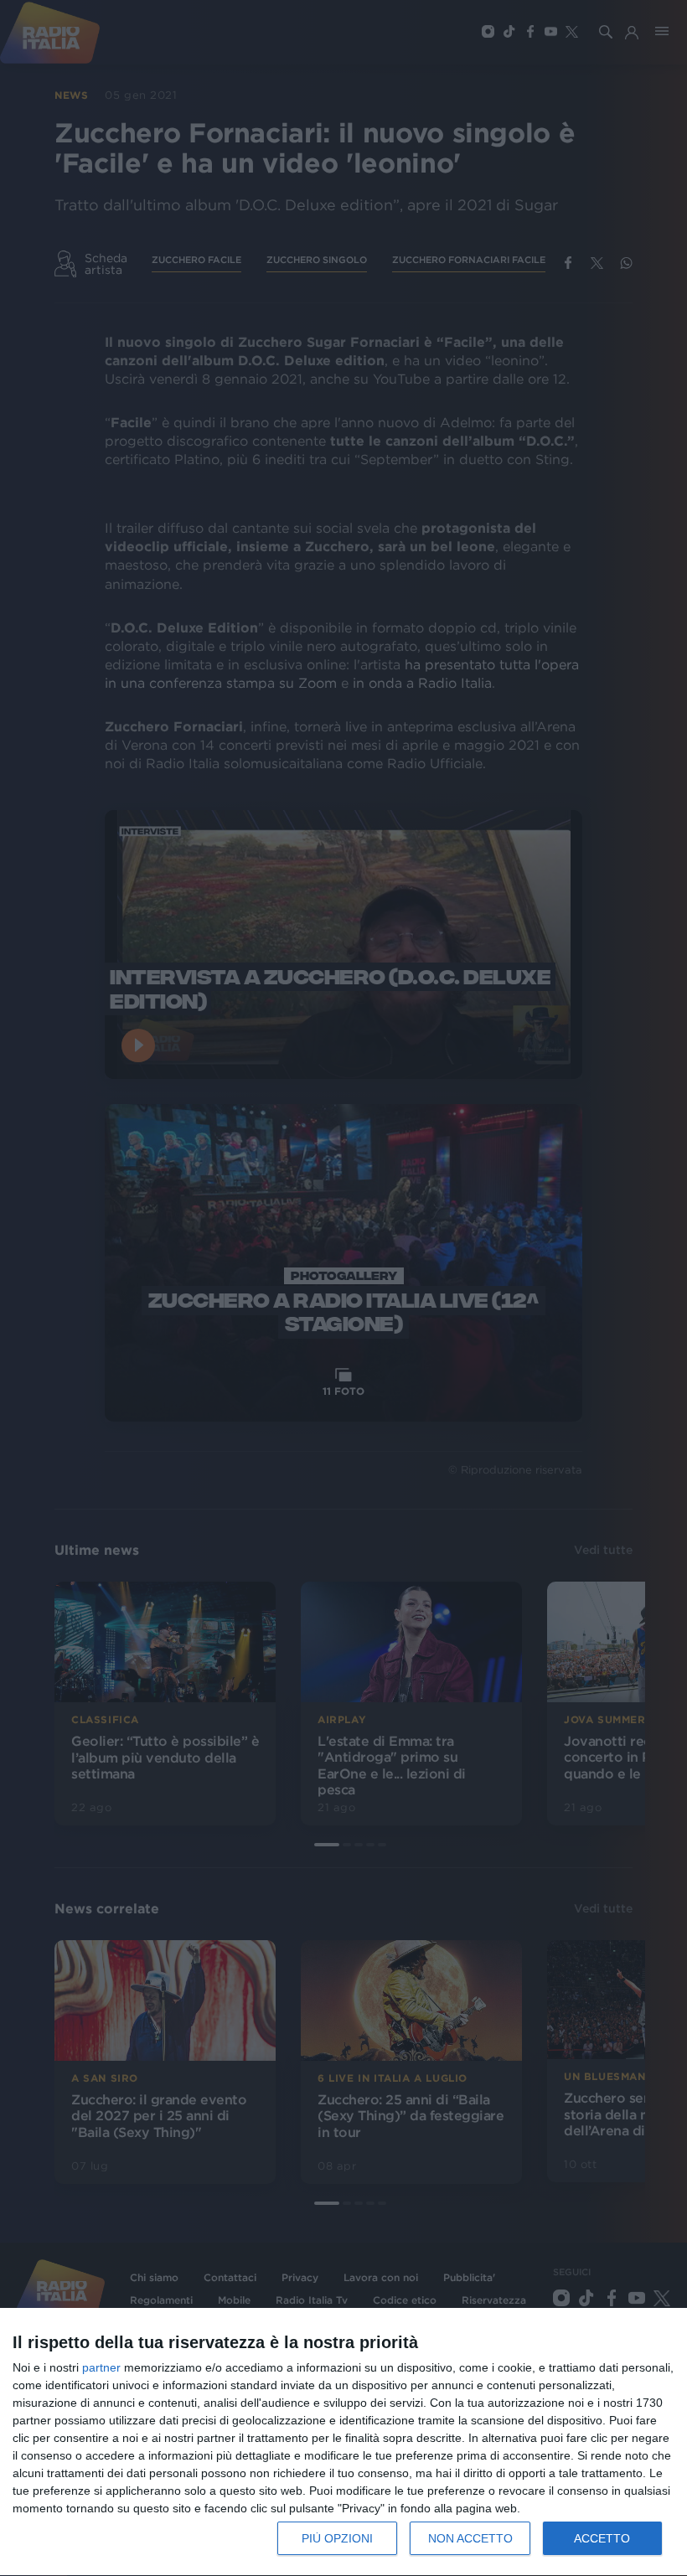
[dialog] (343, 2442)
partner (101, 2367)
